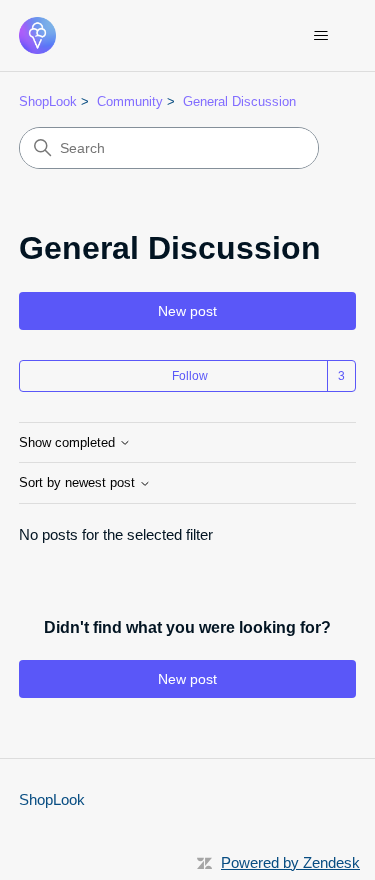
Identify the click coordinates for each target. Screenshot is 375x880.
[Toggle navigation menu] (320, 36)
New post (187, 311)
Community (130, 101)
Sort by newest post (79, 483)
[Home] (37, 35)
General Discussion (239, 101)
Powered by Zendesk (290, 862)
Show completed (69, 443)
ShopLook (48, 101)
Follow (190, 376)
